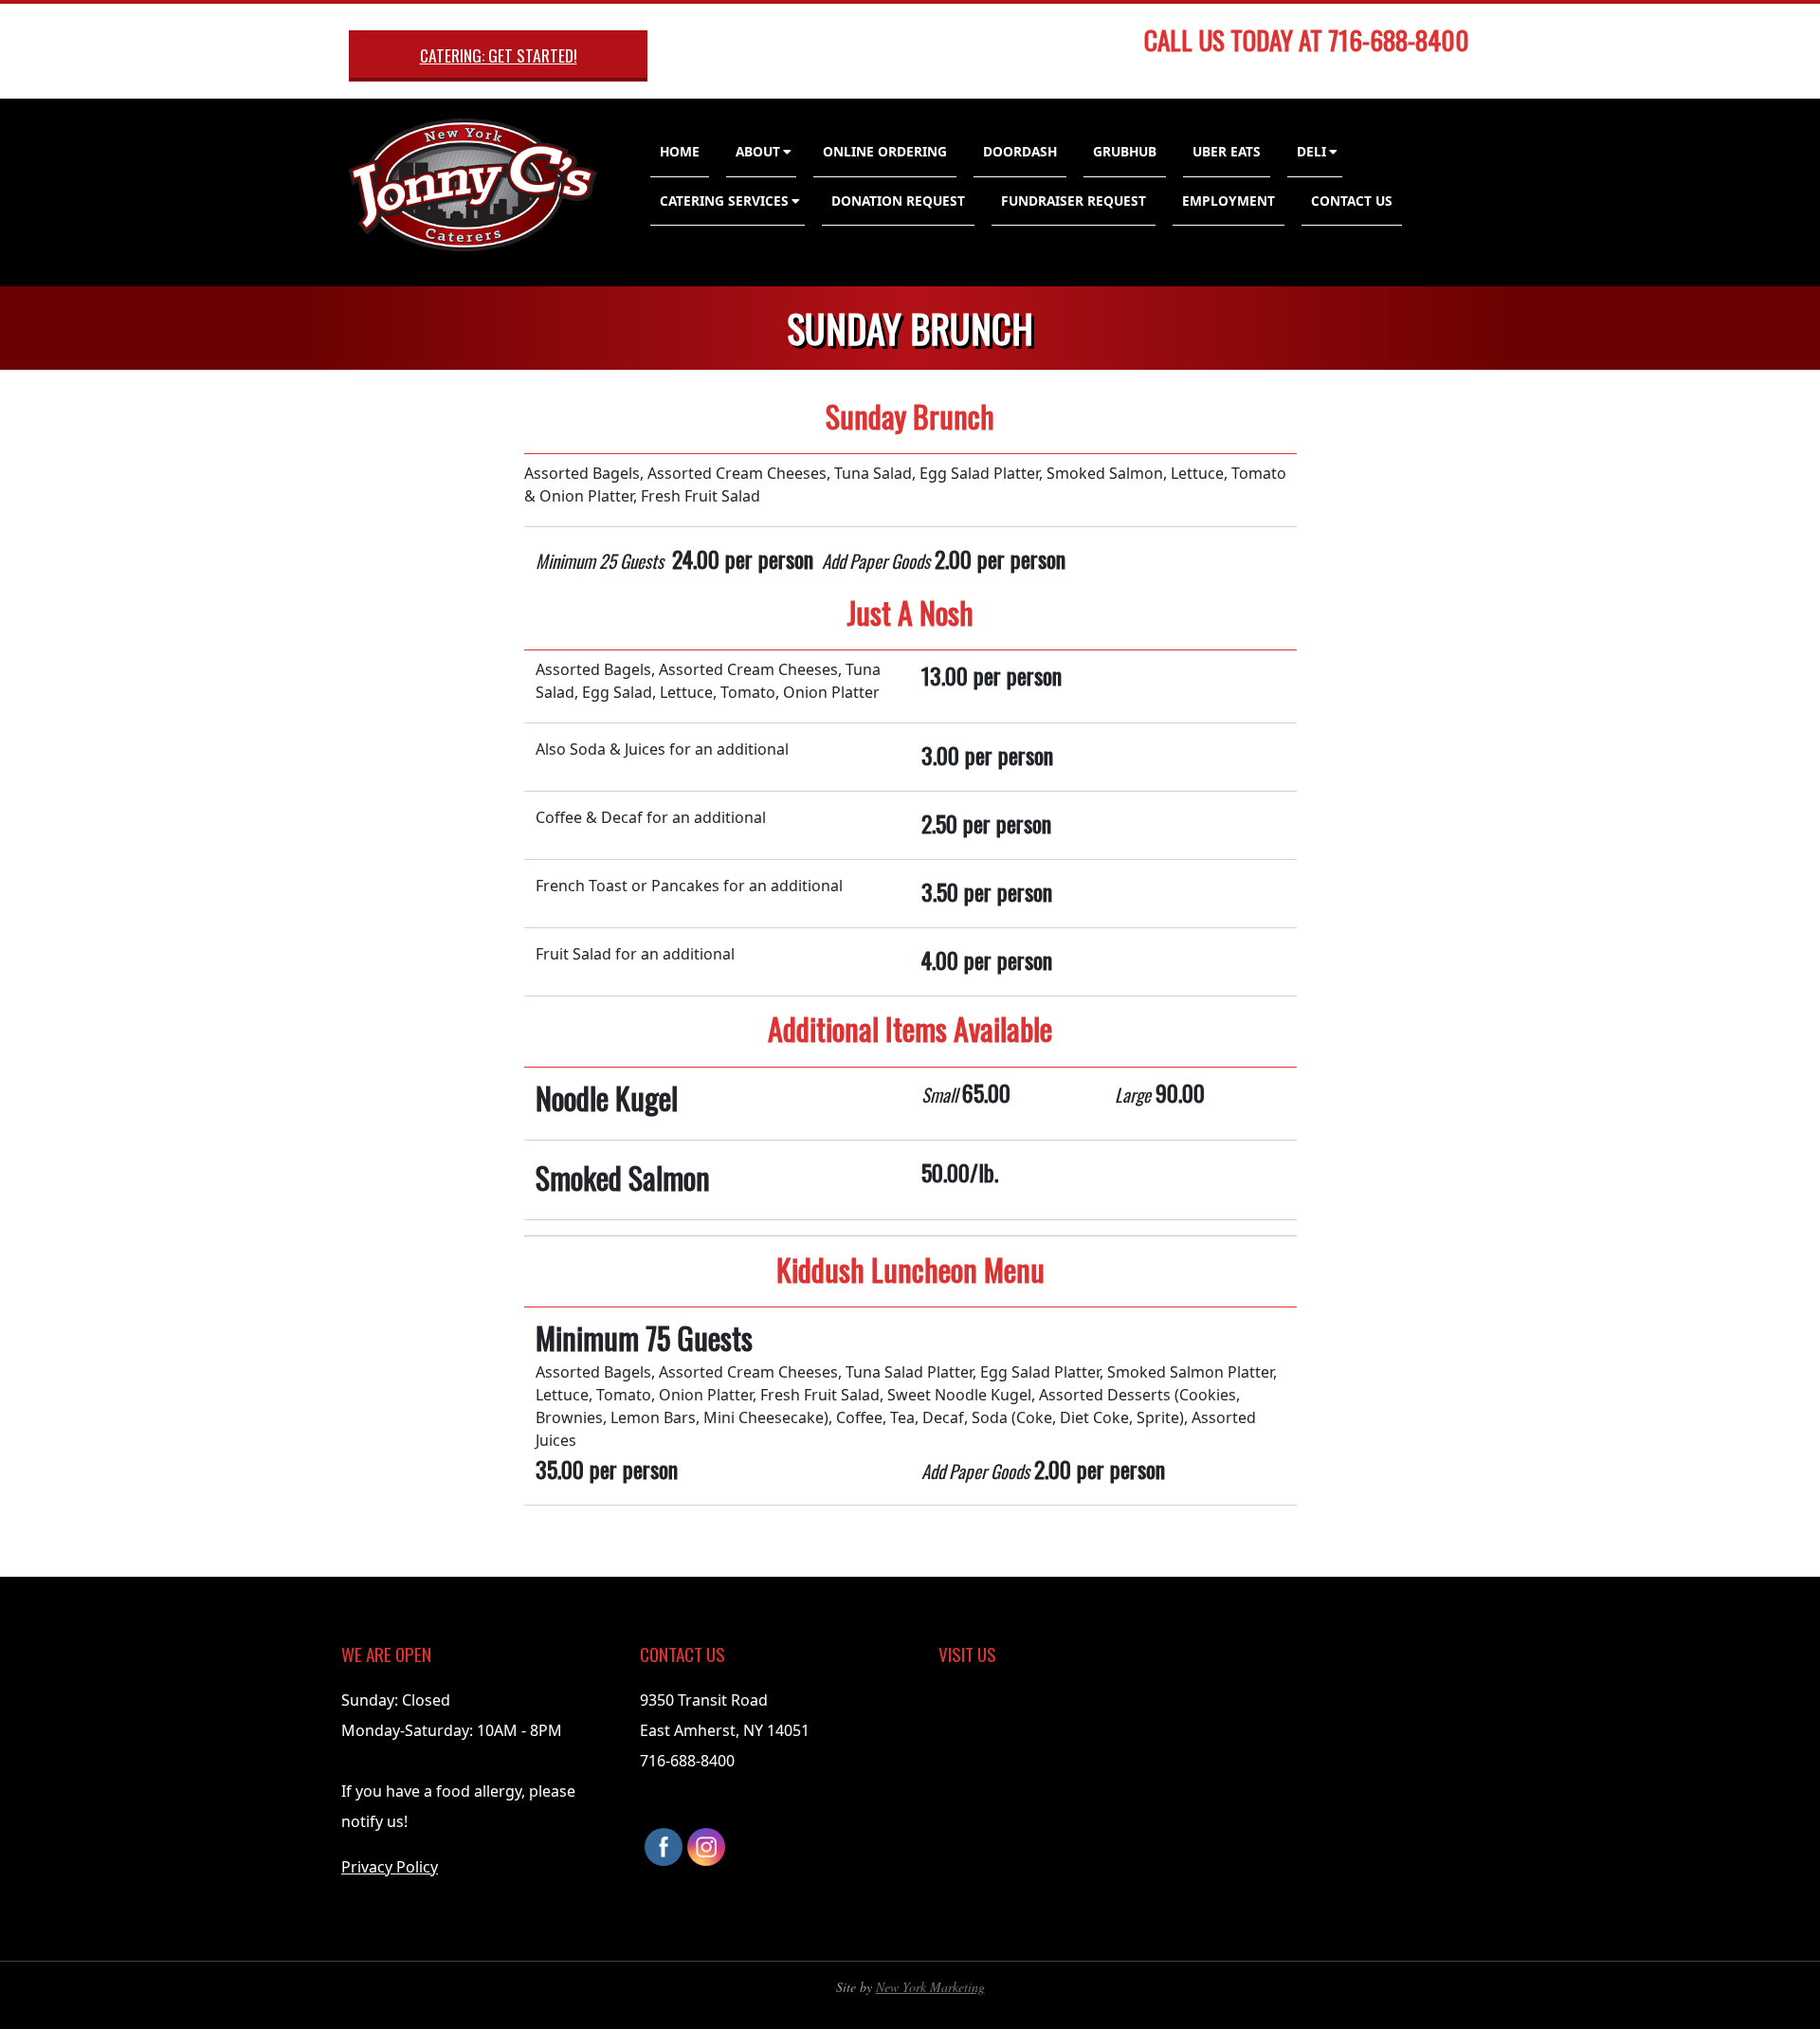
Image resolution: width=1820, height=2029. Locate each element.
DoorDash (1020, 151)
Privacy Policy (390, 1867)
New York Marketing (930, 1987)
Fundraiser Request (1074, 201)
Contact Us (1352, 201)
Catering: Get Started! (499, 55)
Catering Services (724, 201)
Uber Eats (1227, 151)
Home (680, 151)
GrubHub (1125, 151)
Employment (1228, 201)
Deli (1311, 151)
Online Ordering (885, 151)
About (758, 151)
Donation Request (898, 201)
